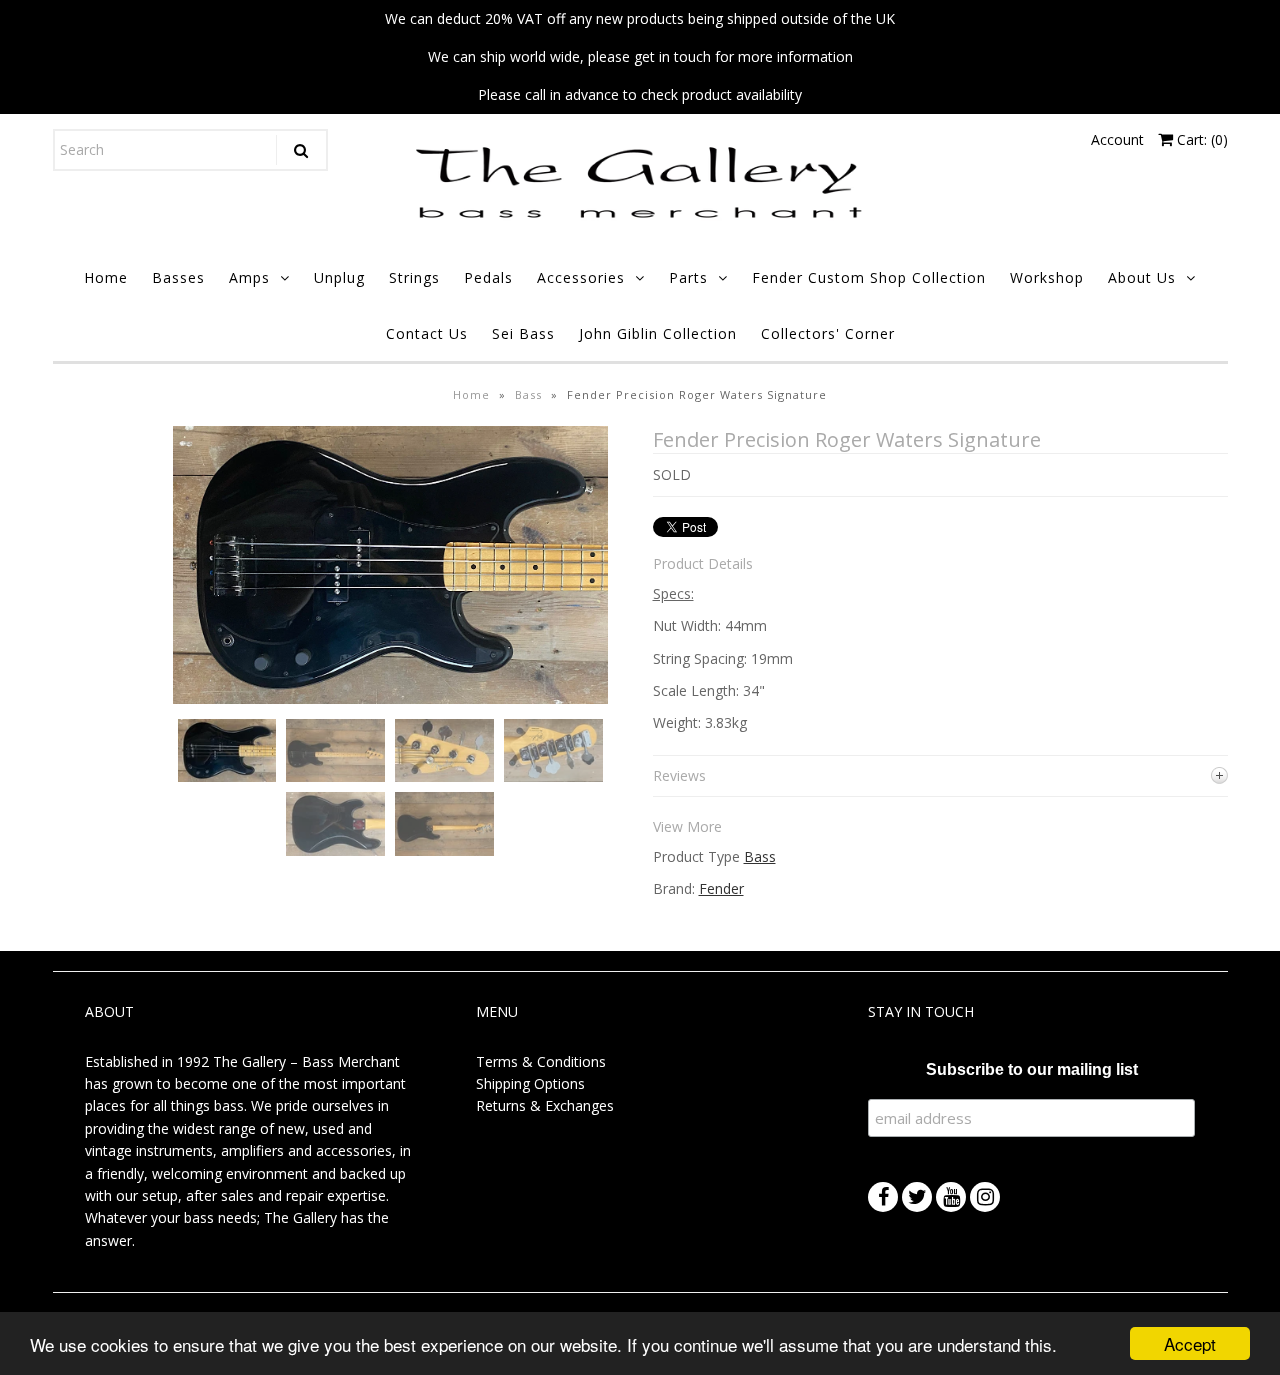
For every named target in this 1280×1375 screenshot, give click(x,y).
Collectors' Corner (828, 333)
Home (106, 277)
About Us (1142, 277)
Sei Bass (523, 333)
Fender (721, 888)
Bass (528, 394)
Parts (688, 277)
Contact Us (427, 333)
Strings (414, 277)
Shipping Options (530, 1083)
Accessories (581, 277)
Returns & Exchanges (545, 1105)
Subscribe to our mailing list (1032, 1069)
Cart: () (1200, 139)
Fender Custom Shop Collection (869, 277)
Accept (1190, 1343)
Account (1117, 139)
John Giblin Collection (658, 333)
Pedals (488, 277)
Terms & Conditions (541, 1061)
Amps (249, 277)
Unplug (339, 277)
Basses (178, 277)
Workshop (1047, 277)
